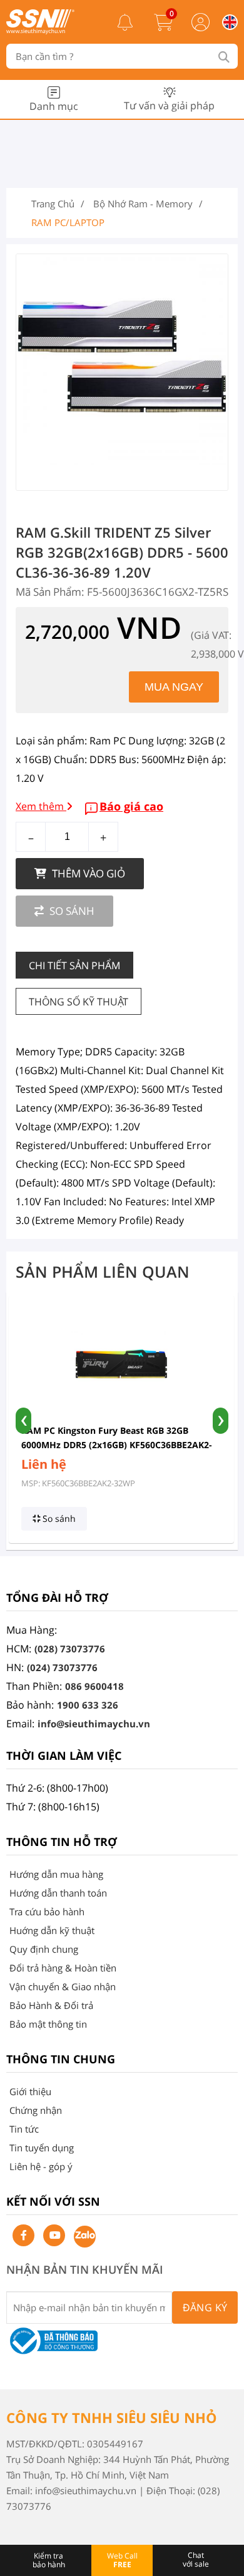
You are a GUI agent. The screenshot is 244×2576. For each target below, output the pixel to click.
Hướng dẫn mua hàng (56, 1874)
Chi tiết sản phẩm (74, 965)
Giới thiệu (30, 2091)
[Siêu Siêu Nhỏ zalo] (85, 2237)
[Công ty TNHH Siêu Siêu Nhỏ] (40, 31)
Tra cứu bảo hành (47, 1912)
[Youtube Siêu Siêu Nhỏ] (54, 2235)
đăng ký (205, 2307)
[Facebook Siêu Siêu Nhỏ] (23, 2235)
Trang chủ (53, 204)
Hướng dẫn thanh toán (58, 1893)
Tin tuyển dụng (42, 2148)
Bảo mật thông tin (48, 2024)
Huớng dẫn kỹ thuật (52, 1930)
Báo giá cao (131, 806)
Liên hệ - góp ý (41, 2166)
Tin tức (24, 2129)
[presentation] (23, 1421)
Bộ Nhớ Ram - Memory (143, 204)
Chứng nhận (36, 2110)
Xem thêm (41, 806)
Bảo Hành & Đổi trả (51, 2005)
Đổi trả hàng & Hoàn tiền (63, 1968)
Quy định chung (44, 1949)
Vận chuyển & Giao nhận (63, 1986)
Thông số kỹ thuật (79, 1002)
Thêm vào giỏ (87, 873)
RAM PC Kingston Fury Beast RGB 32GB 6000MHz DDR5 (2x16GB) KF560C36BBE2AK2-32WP (117, 1445)
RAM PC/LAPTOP (68, 222)
